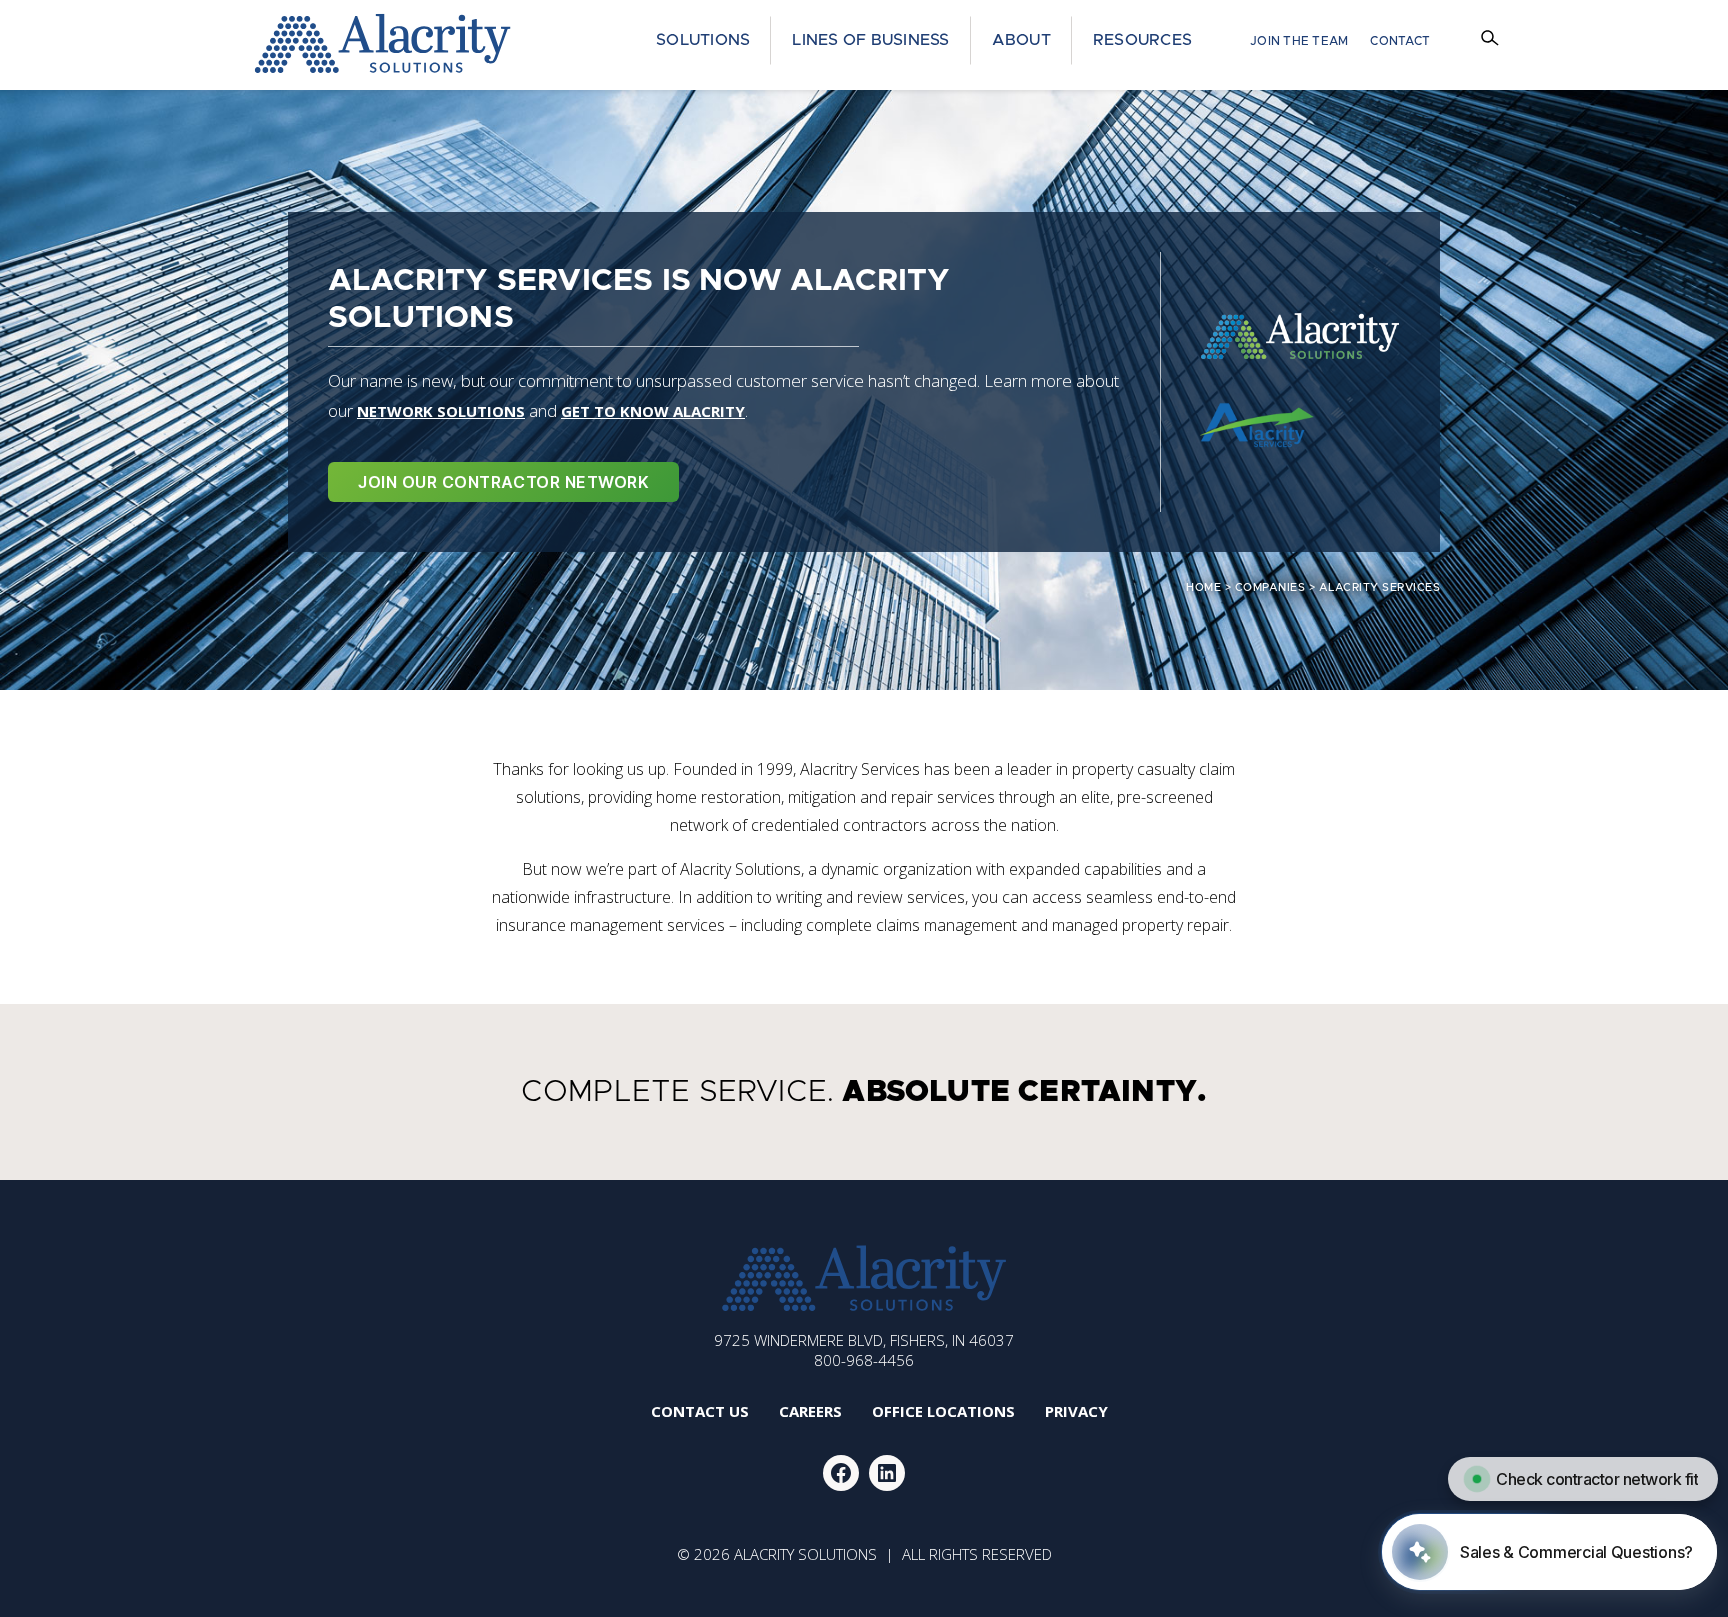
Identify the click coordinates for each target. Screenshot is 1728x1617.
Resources (1142, 40)
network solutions (441, 411)
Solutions (703, 40)
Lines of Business (870, 40)
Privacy (1076, 1411)
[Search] (1492, 41)
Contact (1400, 41)
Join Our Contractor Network (503, 482)
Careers (810, 1411)
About (1021, 40)
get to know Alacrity (653, 411)
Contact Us (700, 1411)
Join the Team (1299, 41)
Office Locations (943, 1411)
